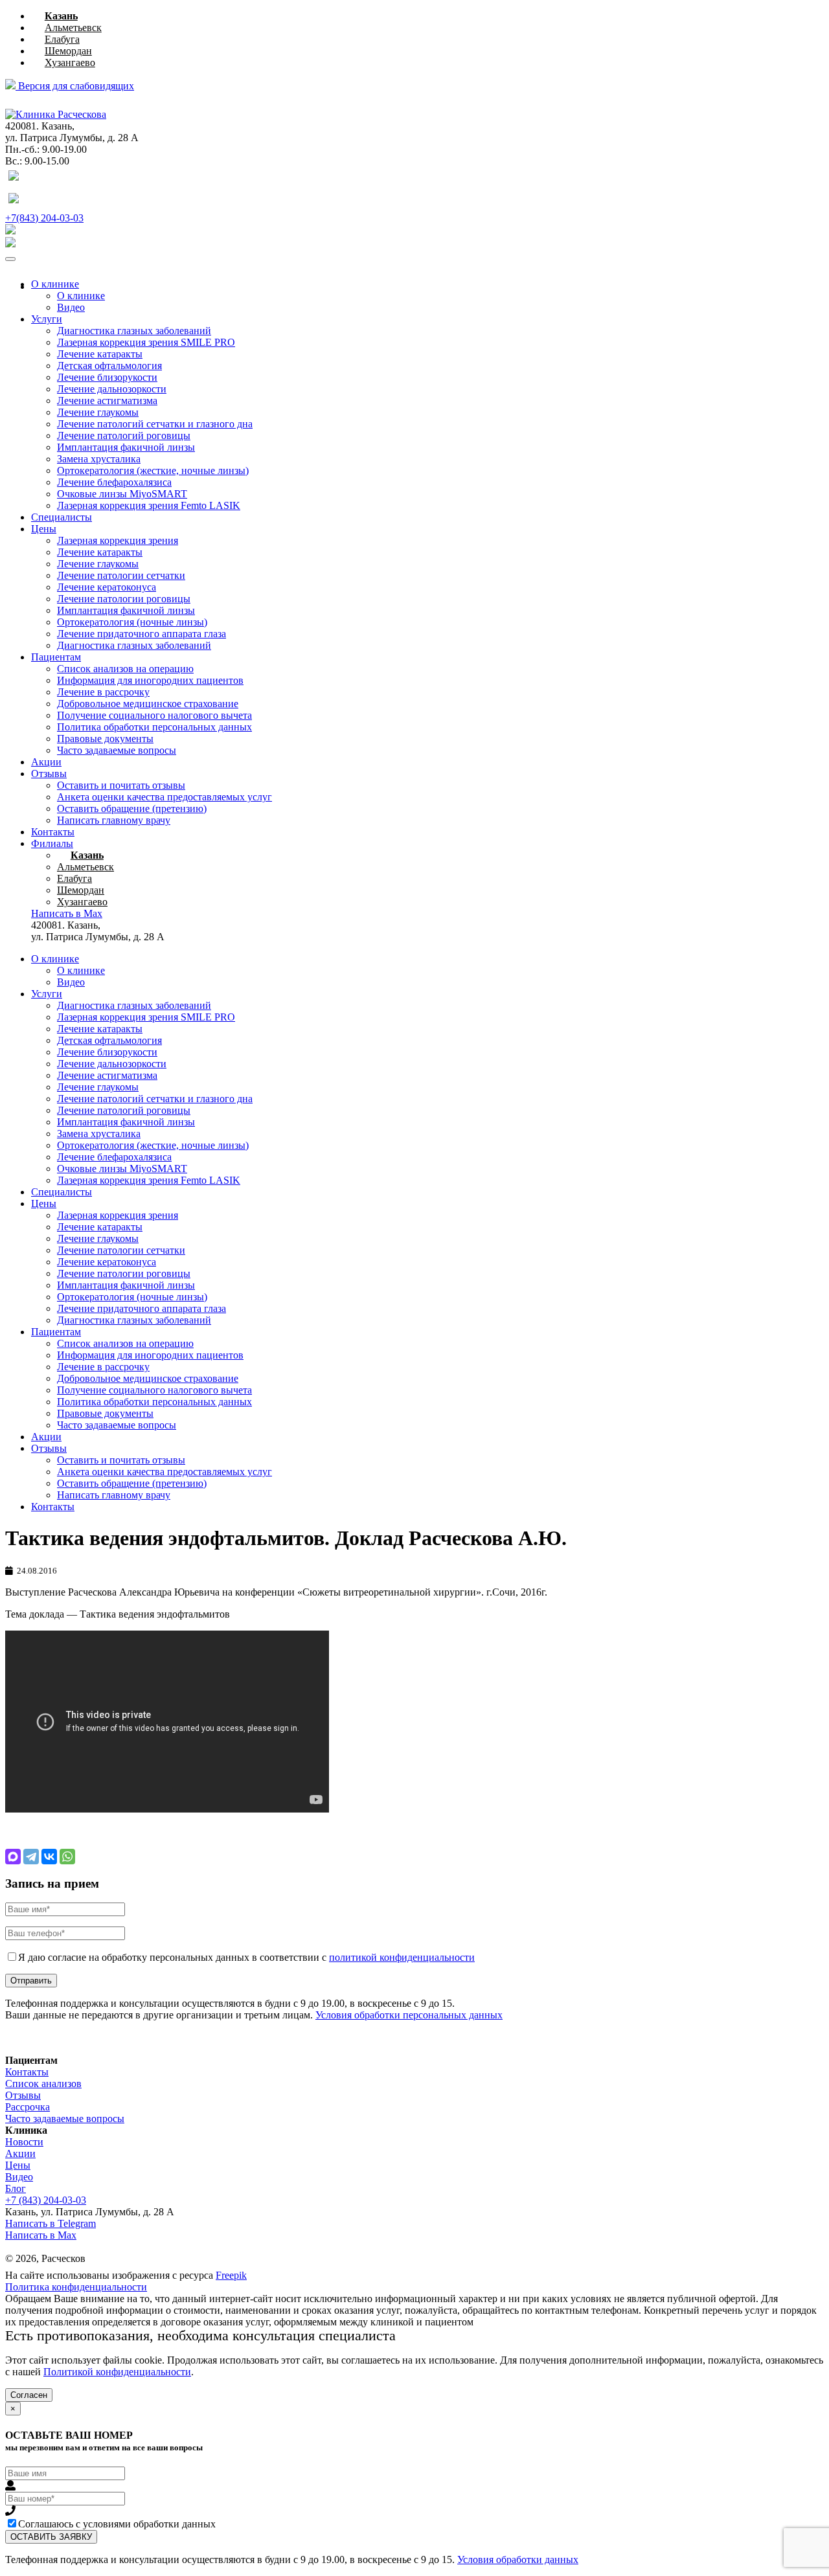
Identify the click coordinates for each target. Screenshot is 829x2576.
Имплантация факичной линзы (126, 447)
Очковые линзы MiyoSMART (122, 494)
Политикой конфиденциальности (117, 2372)
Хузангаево (70, 62)
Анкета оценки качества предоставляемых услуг (165, 797)
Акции (46, 762)
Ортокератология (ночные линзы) (132, 622)
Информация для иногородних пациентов (150, 680)
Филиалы (52, 843)
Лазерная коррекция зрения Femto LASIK (149, 505)
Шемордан (68, 51)
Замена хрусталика (99, 459)
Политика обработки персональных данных (154, 727)
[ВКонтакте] (49, 1857)
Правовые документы (105, 739)
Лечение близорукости (107, 377)
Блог (16, 2188)
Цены (44, 529)
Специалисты (62, 517)
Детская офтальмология (109, 366)
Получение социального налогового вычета (154, 715)
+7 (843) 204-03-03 (46, 2200)
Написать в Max (41, 2235)
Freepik (231, 2275)
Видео (71, 307)
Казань (61, 16)
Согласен (29, 2395)
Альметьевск (73, 28)
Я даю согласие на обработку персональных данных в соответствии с (246, 1957)
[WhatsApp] (67, 1857)
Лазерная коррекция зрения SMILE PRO (146, 342)
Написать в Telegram (51, 2223)
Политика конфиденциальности (76, 2287)
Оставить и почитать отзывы (121, 785)
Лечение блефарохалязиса (114, 482)
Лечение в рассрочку (103, 692)
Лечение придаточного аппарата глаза (142, 634)
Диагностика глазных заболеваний (134, 331)
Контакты (53, 832)
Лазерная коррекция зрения (118, 540)
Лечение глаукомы (98, 412)
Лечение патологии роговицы (124, 599)
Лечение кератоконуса (107, 587)
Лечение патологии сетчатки (121, 575)
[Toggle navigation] (10, 259)
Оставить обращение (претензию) (132, 808)
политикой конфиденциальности (402, 1957)
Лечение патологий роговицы (124, 435)
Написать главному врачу (114, 820)
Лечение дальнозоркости (112, 389)
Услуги (47, 319)
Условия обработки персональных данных (409, 2015)
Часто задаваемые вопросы (117, 750)
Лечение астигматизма (107, 401)
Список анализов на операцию (125, 669)
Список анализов (43, 2084)
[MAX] (13, 1857)
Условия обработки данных (518, 2559)
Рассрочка (28, 2107)
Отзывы (49, 774)
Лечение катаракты (100, 354)
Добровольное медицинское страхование (148, 704)
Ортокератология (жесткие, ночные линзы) (153, 470)
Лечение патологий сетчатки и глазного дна (155, 424)
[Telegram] (31, 1857)
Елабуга (62, 39)
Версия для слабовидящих (75, 86)
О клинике (55, 284)
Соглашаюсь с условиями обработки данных (117, 2524)
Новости (24, 2142)
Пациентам (56, 657)
